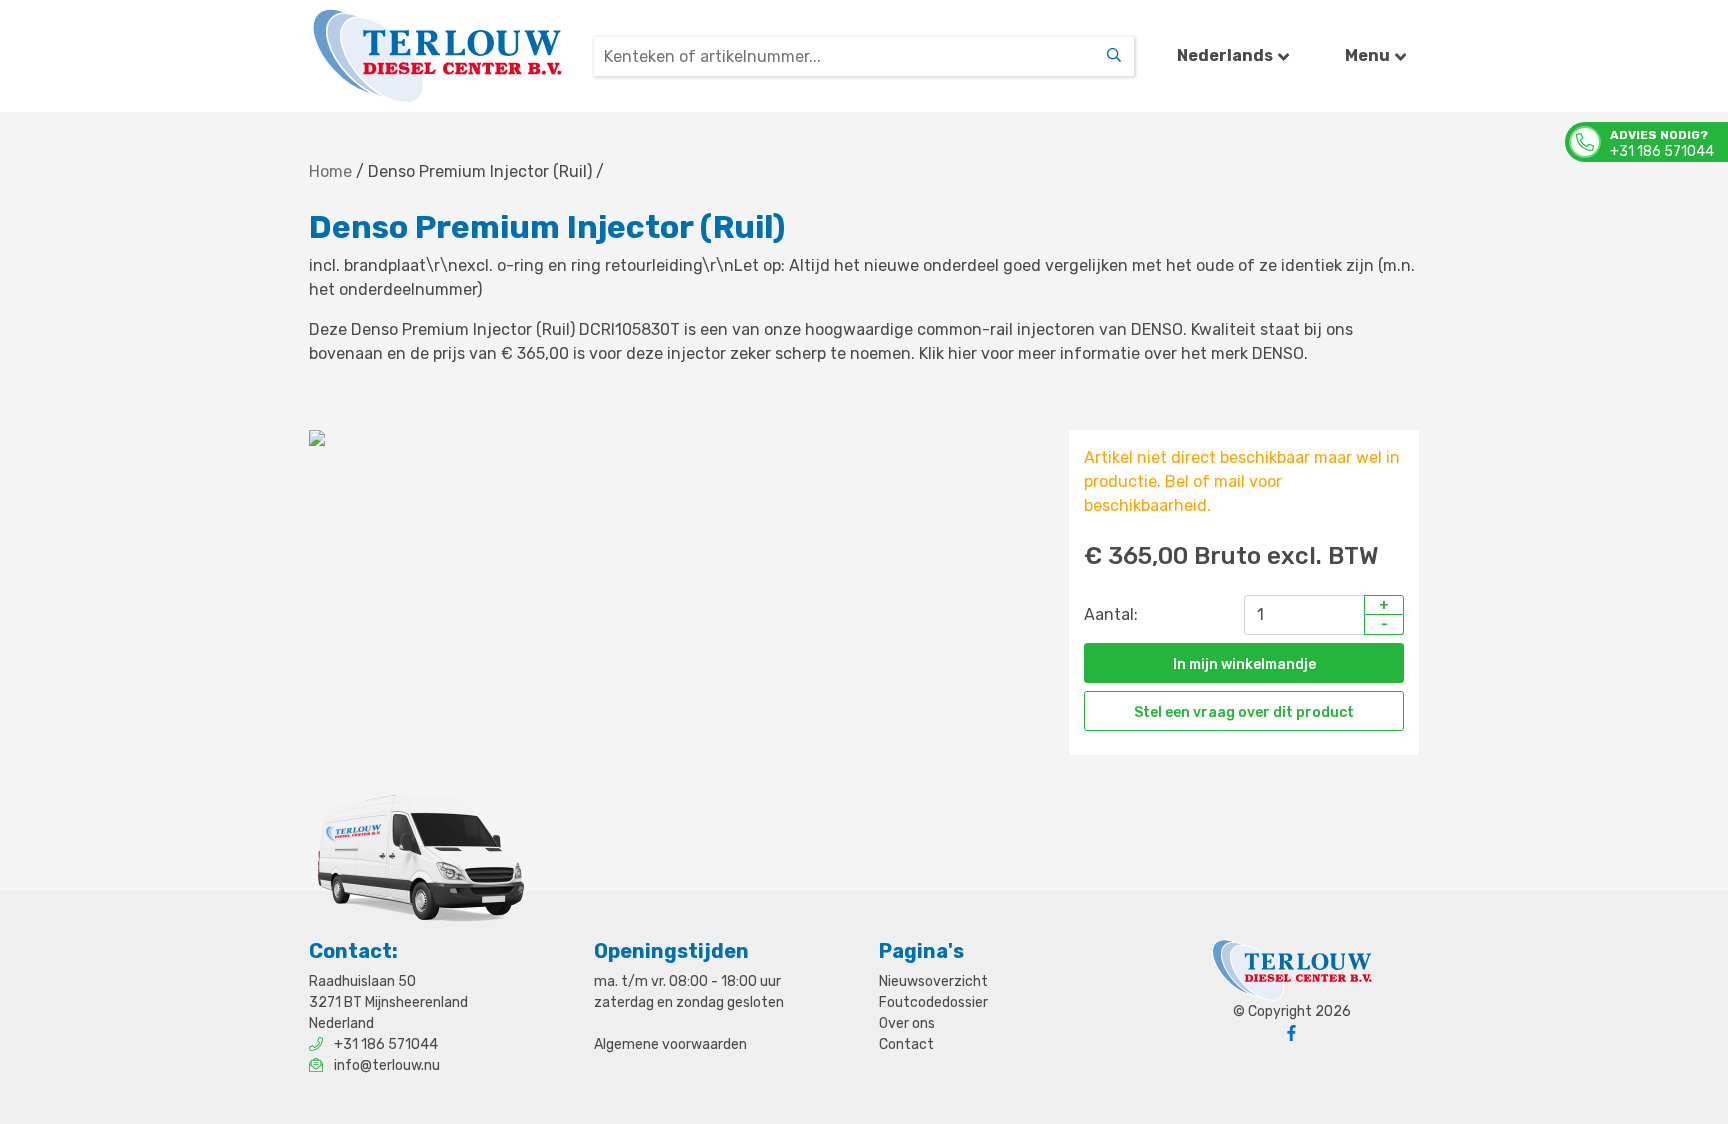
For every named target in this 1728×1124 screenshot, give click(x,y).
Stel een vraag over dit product (1244, 712)
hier (962, 353)
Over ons (907, 1023)
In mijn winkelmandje (1244, 664)
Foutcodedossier (933, 1002)
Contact (906, 1044)
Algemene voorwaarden (670, 1044)
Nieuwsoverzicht (933, 981)
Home (330, 171)
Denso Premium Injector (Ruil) (480, 171)
